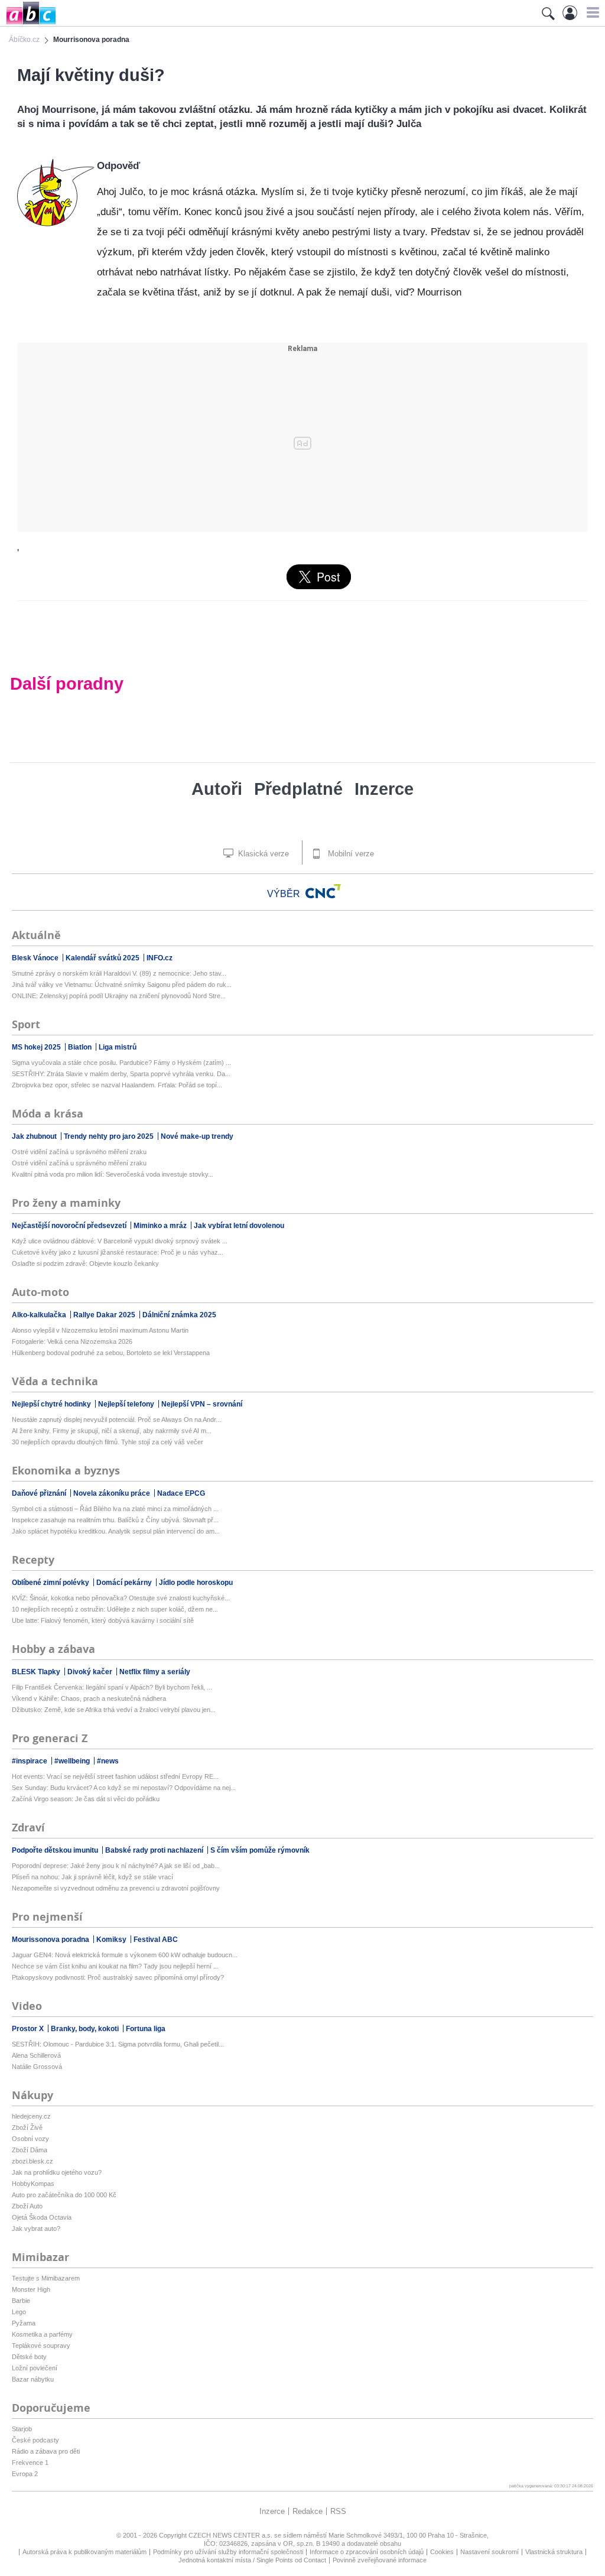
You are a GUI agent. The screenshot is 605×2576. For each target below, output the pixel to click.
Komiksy (112, 1940)
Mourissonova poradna (51, 1940)
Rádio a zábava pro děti (46, 2451)
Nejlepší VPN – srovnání (202, 1404)
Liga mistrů (118, 1047)
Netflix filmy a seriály (155, 1672)
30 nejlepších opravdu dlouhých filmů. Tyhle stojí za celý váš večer (108, 1442)
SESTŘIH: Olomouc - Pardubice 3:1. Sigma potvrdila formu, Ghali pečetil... (118, 2044)
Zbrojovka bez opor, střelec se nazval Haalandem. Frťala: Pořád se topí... (117, 1085)
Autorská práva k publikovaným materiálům (84, 2552)
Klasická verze (262, 854)
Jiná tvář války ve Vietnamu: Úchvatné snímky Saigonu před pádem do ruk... (122, 985)
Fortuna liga (146, 2029)
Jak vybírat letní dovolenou (239, 1226)
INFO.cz (160, 958)
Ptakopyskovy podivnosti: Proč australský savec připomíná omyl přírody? (118, 1977)
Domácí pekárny (125, 1583)
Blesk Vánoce (36, 958)
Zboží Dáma (30, 2150)
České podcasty (35, 2440)
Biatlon (81, 1047)
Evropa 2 (25, 2474)
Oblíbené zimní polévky (51, 1583)
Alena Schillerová (36, 2055)
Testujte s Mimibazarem (46, 2278)
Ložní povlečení (35, 2368)
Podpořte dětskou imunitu (56, 1850)
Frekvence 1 (30, 2463)
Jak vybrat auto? (36, 2229)
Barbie (21, 2301)
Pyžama (24, 2323)
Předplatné (298, 789)
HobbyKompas (33, 2184)
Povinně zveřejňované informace (380, 2560)
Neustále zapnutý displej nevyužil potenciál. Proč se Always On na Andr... (116, 1419)
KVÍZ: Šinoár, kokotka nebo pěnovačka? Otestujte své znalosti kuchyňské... (121, 1598)
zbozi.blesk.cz (32, 2161)
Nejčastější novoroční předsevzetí (70, 1226)
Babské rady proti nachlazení (155, 1850)
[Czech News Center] (323, 891)
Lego (19, 2312)
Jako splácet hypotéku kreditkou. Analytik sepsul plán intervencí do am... (116, 1531)
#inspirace (30, 1761)
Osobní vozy (30, 2139)
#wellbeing (73, 1761)
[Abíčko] (28, 23)
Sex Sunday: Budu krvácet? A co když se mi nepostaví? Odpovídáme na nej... (124, 1788)
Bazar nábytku (33, 2379)
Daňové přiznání (40, 1493)
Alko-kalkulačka (40, 1315)
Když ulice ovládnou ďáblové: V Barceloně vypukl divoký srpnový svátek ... (120, 1241)
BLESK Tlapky (37, 1672)
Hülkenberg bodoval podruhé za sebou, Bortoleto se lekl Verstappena (111, 1353)
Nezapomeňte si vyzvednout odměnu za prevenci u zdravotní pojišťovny (116, 1888)
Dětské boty (29, 2357)
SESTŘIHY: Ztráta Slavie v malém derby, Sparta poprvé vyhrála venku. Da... (121, 1074)
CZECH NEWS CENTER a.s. (231, 2535)
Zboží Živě (27, 2127)
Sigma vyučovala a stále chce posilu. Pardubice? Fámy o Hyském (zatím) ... (121, 1063)
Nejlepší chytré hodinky (52, 1404)
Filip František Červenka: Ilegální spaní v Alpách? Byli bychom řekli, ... (112, 1687)
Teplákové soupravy (41, 2346)
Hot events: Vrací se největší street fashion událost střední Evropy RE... (115, 1776)
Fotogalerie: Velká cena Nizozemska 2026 (72, 1341)
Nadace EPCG (181, 1493)
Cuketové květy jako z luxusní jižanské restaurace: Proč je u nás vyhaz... (118, 1252)
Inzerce (384, 789)
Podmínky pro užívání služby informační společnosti (228, 2552)
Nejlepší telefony (127, 1404)
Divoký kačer (91, 1672)
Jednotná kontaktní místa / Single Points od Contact (252, 2560)
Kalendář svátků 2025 (103, 958)
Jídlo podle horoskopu (196, 1583)
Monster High (31, 2289)
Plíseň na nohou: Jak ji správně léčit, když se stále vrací (92, 1877)
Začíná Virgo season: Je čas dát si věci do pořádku (86, 1799)
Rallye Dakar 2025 (105, 1315)
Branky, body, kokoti (86, 2029)
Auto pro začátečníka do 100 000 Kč (64, 2195)
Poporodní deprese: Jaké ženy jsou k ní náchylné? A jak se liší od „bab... (116, 1866)
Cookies (442, 2552)
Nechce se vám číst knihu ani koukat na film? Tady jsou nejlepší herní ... (115, 1966)
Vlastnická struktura (554, 2552)
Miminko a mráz (161, 1226)
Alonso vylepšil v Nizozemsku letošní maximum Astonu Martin (100, 1330)
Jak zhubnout (35, 1136)
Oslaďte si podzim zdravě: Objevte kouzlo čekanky (85, 1263)
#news (108, 1761)
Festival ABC (156, 1940)
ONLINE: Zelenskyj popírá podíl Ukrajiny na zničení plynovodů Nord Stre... (119, 996)
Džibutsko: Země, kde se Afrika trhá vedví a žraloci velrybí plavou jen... (114, 1710)
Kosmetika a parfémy (42, 2334)
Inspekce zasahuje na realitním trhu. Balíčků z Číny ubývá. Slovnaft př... (115, 1520)
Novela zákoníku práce (113, 1493)
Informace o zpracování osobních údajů (367, 2552)
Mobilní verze (350, 854)
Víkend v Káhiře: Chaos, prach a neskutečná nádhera (89, 1698)
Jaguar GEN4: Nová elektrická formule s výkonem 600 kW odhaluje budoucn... (125, 1955)
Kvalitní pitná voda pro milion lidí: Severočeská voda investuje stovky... (113, 1174)
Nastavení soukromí (489, 2552)
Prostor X (29, 2029)
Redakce (308, 2511)
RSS (338, 2511)
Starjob (22, 2429)
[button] (591, 12)
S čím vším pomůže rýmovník (260, 1850)
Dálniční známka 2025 (179, 1315)
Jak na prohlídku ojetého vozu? (57, 2172)
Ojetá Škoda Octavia (42, 2217)
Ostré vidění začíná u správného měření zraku (79, 1152)
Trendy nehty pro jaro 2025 (110, 1136)
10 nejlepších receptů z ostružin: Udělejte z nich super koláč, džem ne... (115, 1609)
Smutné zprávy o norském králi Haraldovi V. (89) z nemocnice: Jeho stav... (119, 973)
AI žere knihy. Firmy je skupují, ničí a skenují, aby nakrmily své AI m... (112, 1431)
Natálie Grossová (37, 2067)
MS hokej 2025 (37, 1047)
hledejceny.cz (31, 2116)
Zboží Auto (27, 2206)
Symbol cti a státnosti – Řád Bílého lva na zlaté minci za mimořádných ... (115, 1509)
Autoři (217, 789)
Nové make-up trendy (197, 1136)
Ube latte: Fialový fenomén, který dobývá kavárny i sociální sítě (103, 1620)
